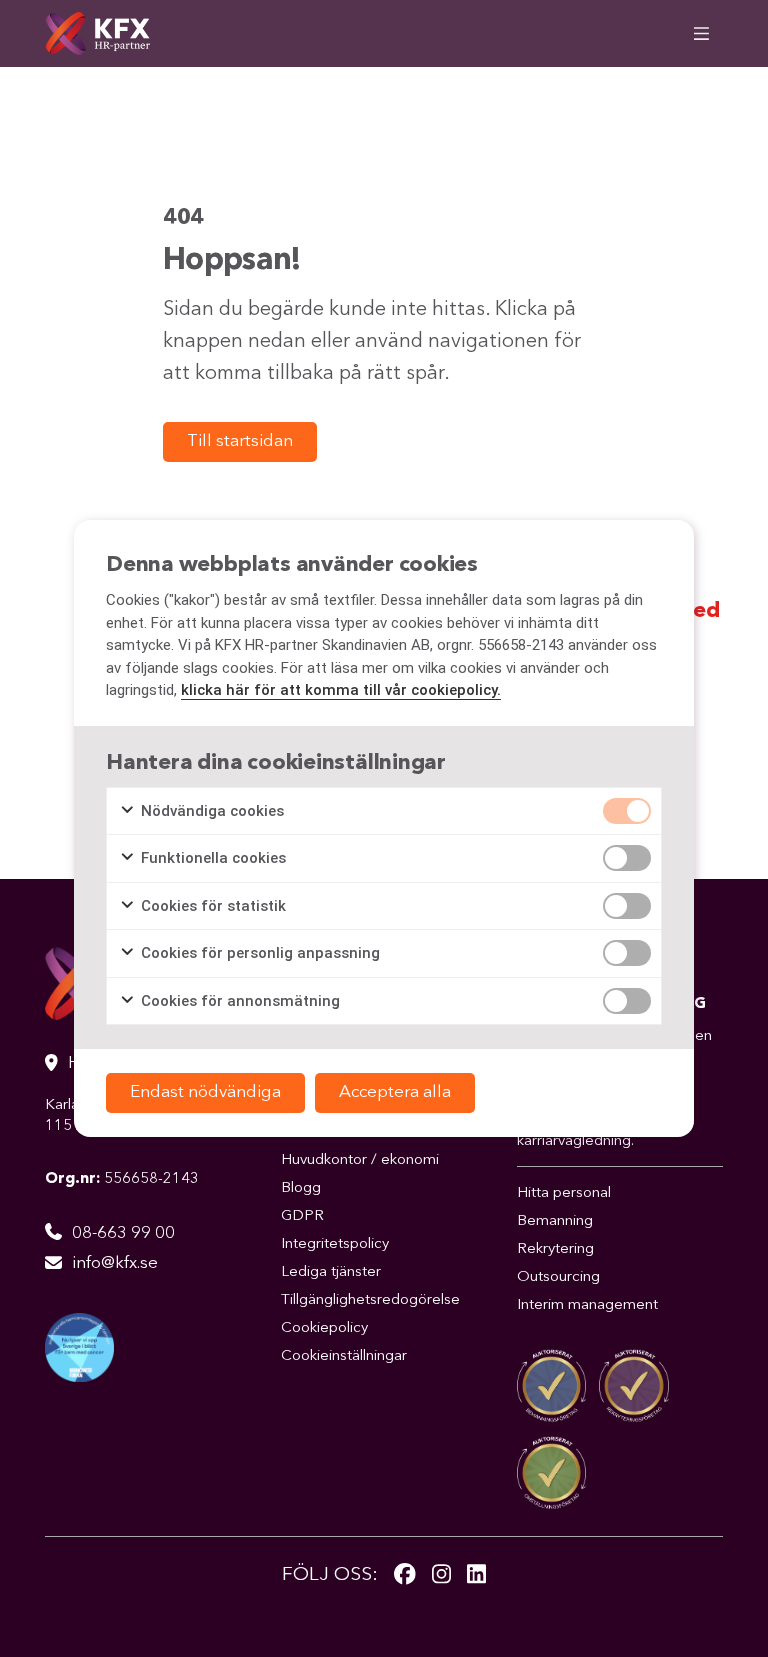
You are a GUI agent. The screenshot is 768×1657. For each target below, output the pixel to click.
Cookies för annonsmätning (238, 1001)
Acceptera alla (395, 1092)
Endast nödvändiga (205, 1092)
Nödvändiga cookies (210, 811)
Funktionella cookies (211, 858)
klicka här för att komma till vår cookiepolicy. (341, 690)
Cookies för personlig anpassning (258, 953)
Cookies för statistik (211, 906)
